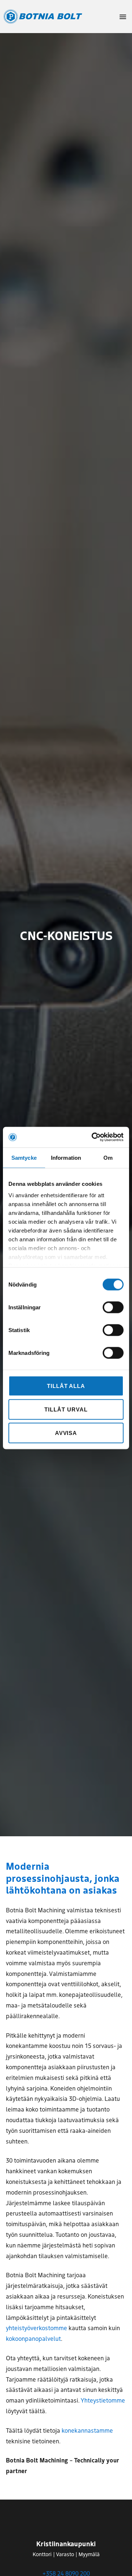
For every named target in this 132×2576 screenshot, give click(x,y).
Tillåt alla (66, 1386)
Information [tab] (66, 1157)
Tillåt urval (66, 1409)
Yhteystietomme (103, 2400)
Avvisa (66, 1433)
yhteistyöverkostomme (36, 2328)
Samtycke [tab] (24, 1157)
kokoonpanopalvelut (33, 2338)
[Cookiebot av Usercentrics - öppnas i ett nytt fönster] (93, 1137)
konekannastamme (87, 2430)
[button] (123, 17)
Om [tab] (108, 1157)
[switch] (113, 1307)
